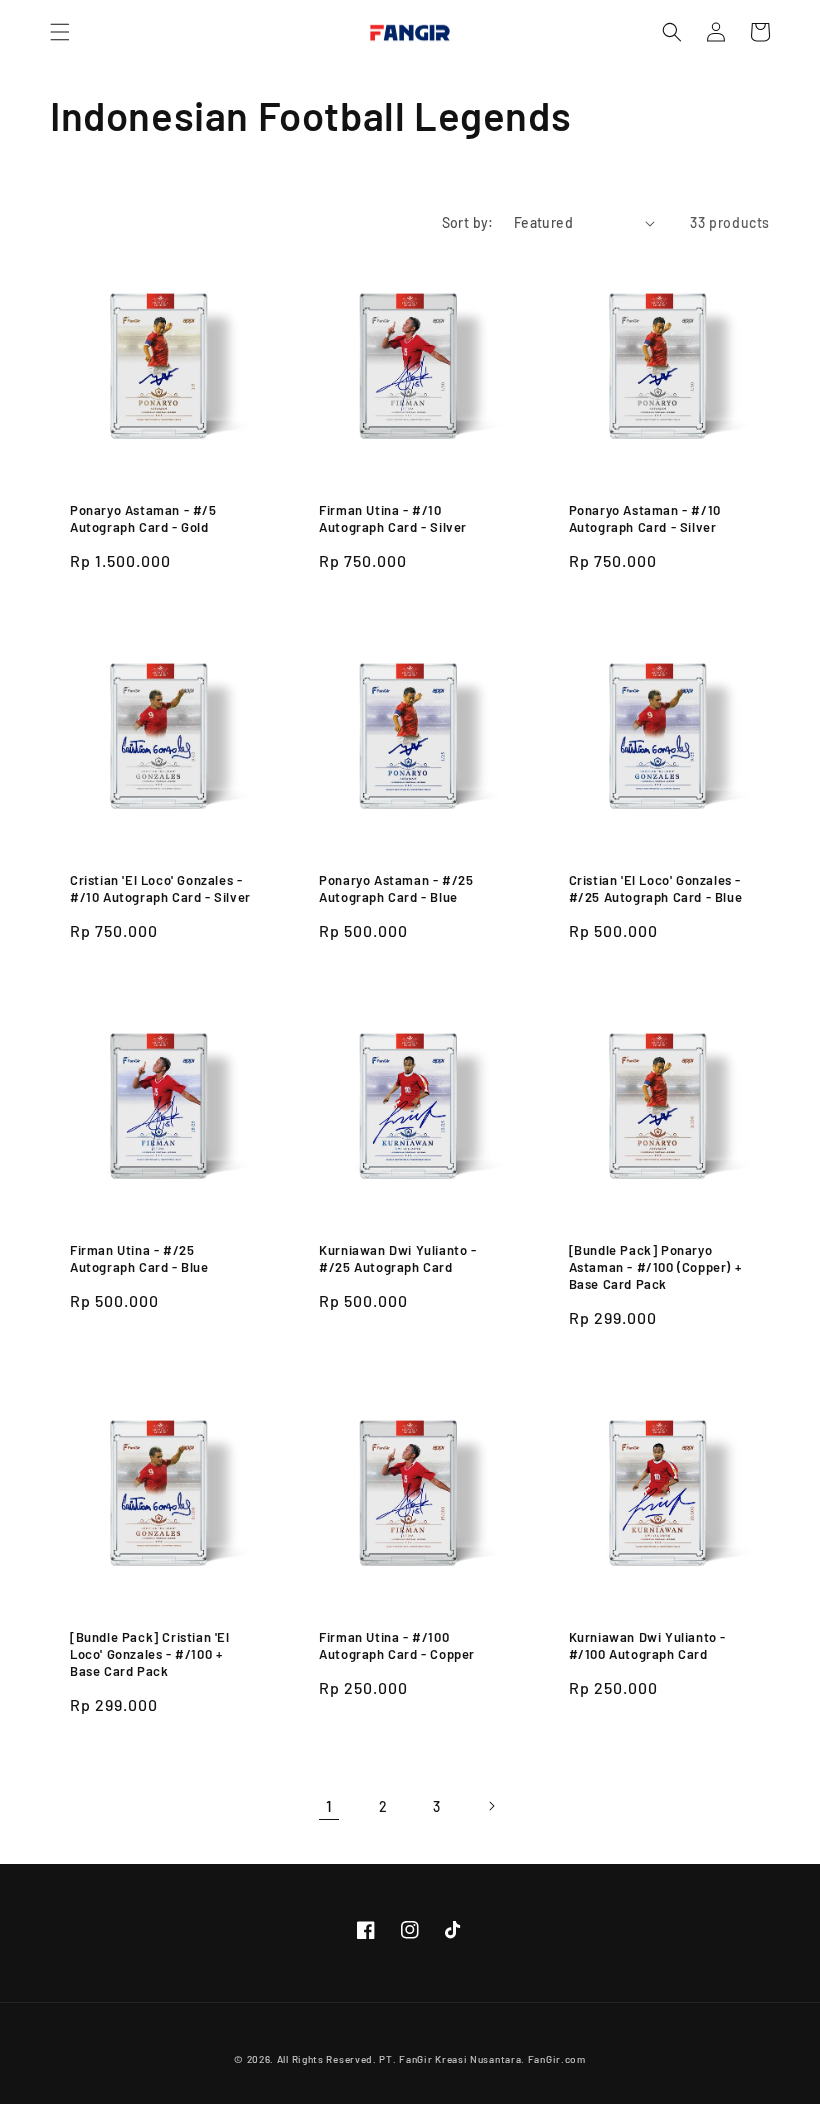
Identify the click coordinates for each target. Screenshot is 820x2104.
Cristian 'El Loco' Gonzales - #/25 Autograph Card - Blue (656, 888)
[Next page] (491, 1806)
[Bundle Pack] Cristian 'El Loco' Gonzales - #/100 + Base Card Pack (150, 1654)
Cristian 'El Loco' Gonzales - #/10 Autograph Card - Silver (160, 888)
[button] (60, 32)
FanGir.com (557, 2059)
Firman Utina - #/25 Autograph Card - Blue (139, 1258)
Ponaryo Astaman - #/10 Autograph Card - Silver (645, 518)
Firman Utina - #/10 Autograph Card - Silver (393, 518)
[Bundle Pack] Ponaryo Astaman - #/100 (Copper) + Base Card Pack (655, 1267)
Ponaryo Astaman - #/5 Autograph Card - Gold (143, 518)
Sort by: (468, 222)
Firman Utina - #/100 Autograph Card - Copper (397, 1645)
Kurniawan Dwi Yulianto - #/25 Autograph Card (397, 1258)
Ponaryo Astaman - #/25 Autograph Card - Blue (396, 888)
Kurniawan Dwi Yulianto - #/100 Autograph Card (647, 1645)
